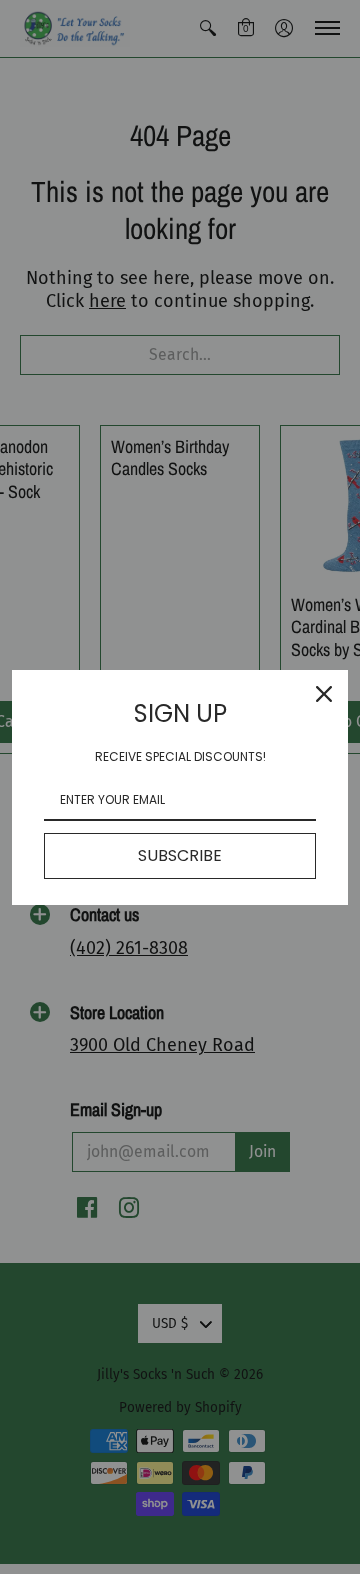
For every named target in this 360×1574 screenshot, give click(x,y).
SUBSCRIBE (180, 855)
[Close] (324, 694)
